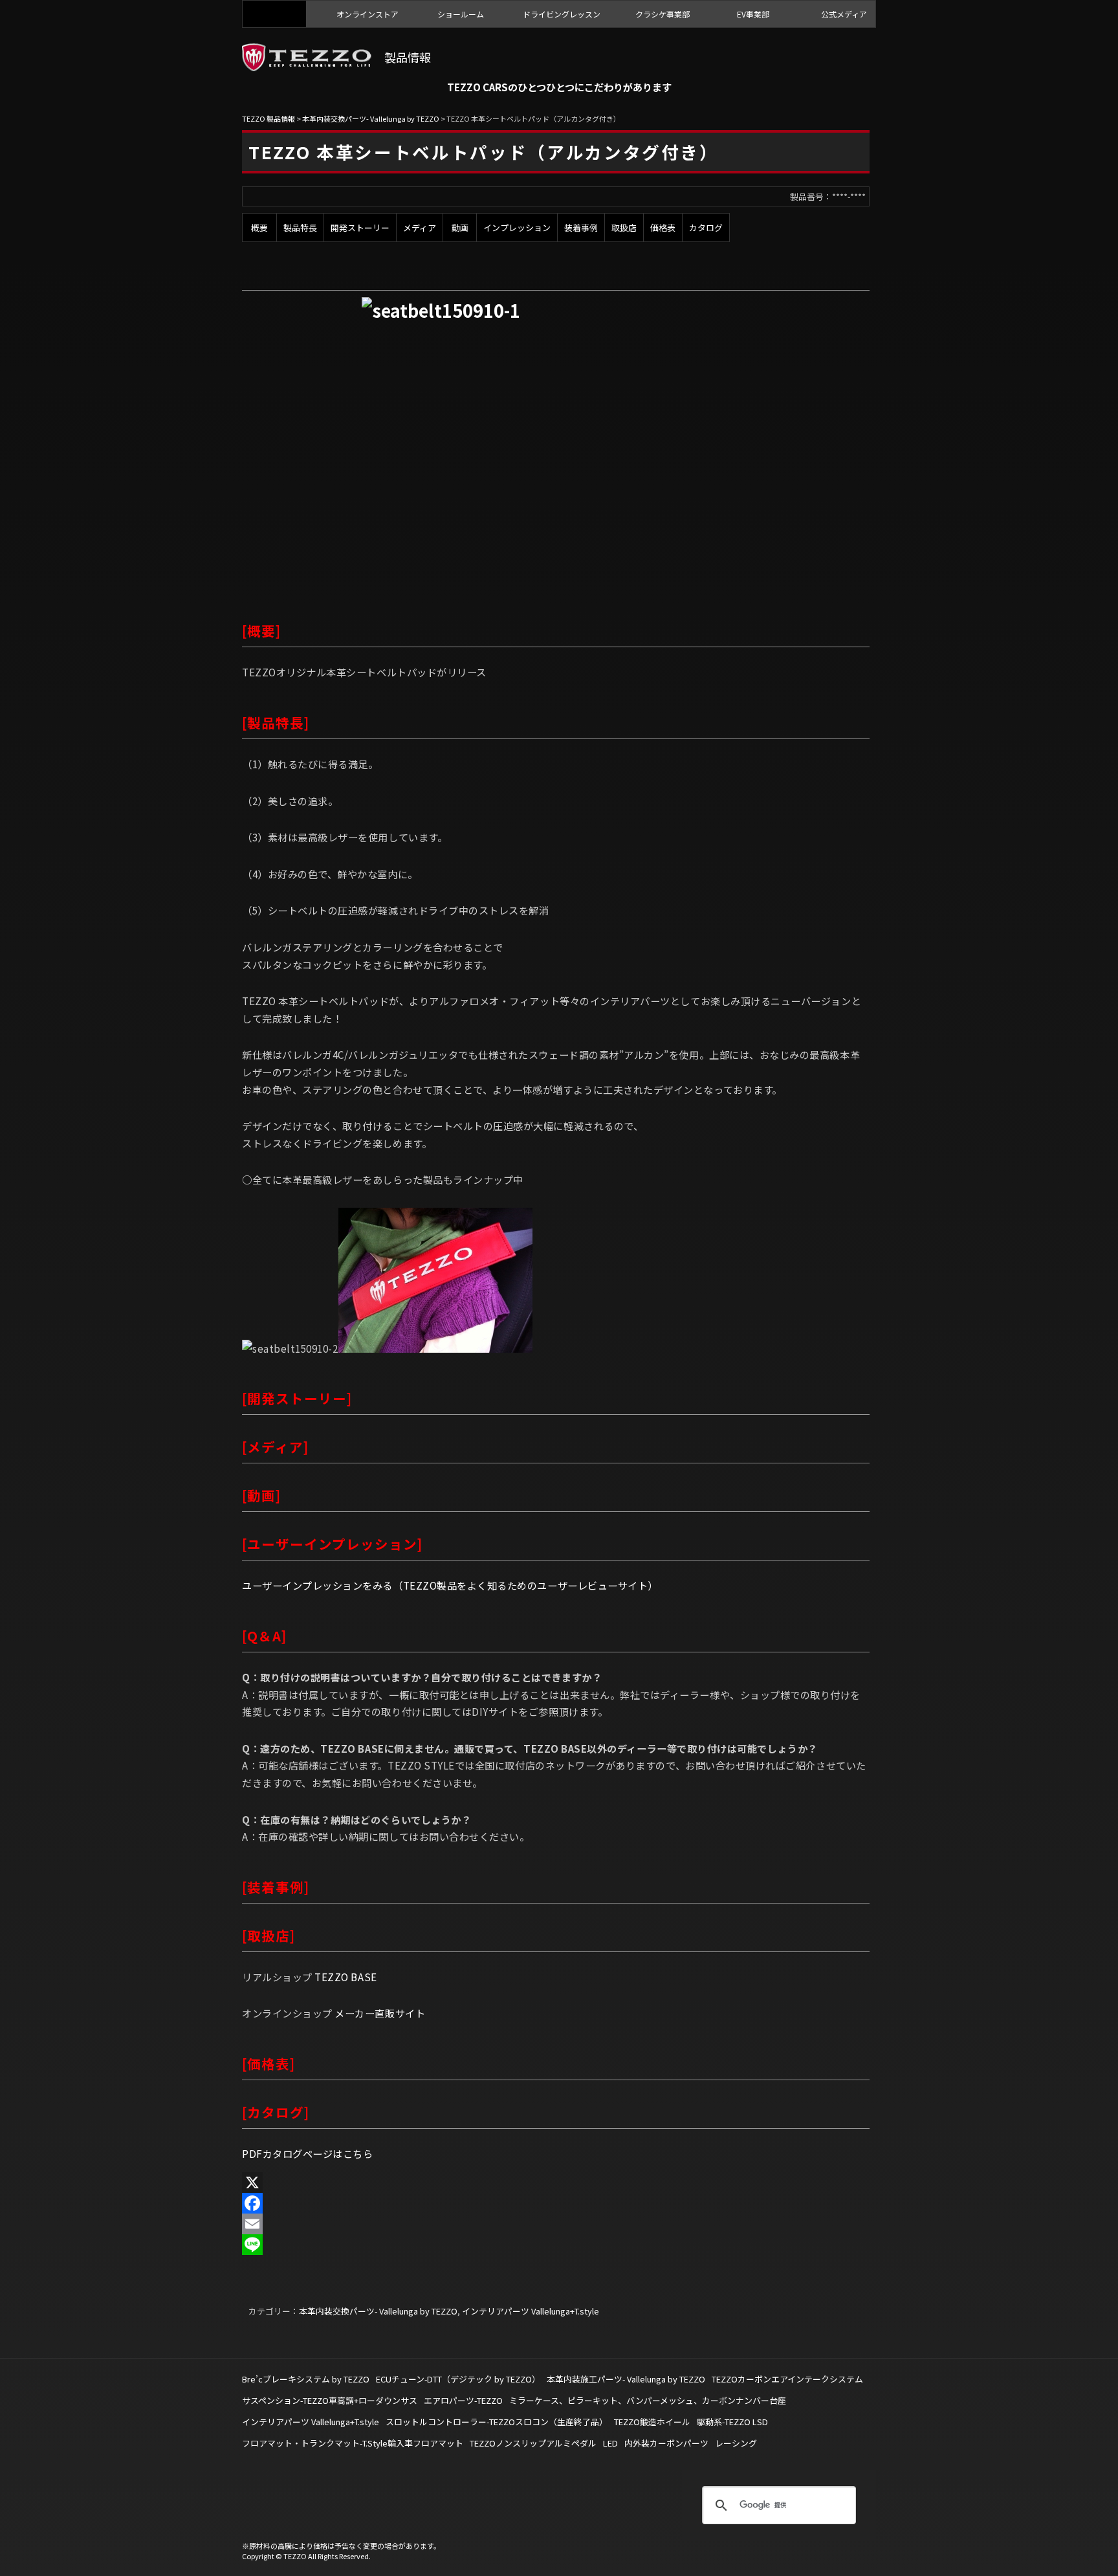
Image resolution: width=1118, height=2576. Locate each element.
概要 (259, 228)
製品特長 (300, 228)
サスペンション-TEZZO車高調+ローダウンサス (330, 2400)
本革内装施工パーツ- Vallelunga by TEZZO (626, 2379)
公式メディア (844, 14)
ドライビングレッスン (562, 14)
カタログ (706, 228)
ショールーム (461, 14)
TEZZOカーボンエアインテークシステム (787, 2379)
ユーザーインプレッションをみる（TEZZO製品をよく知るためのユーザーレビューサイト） (450, 1585)
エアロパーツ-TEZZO (463, 2400)
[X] (556, 2182)
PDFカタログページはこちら (307, 2153)
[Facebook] (556, 2203)
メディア (420, 228)
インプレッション (517, 228)
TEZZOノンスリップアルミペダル (533, 2443)
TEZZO (274, 14)
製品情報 (408, 57)
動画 (460, 228)
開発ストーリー (360, 228)
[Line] (556, 2245)
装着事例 (581, 228)
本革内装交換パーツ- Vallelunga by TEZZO (378, 2311)
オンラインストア (367, 14)
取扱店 (624, 228)
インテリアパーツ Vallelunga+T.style (531, 2311)
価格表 (663, 228)
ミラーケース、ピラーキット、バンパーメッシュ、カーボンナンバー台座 (648, 2400)
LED (610, 2443)
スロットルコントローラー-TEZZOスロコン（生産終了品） (497, 2422)
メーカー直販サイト (380, 2013)
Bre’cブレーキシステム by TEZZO (306, 2379)
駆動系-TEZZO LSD (732, 2422)
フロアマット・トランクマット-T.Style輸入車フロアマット (353, 2443)
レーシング (736, 2443)
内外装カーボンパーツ (666, 2443)
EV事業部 (753, 14)
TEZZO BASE (345, 1977)
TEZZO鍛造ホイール (652, 2422)
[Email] (556, 2224)
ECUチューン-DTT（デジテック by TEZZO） (458, 2379)
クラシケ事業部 (663, 14)
